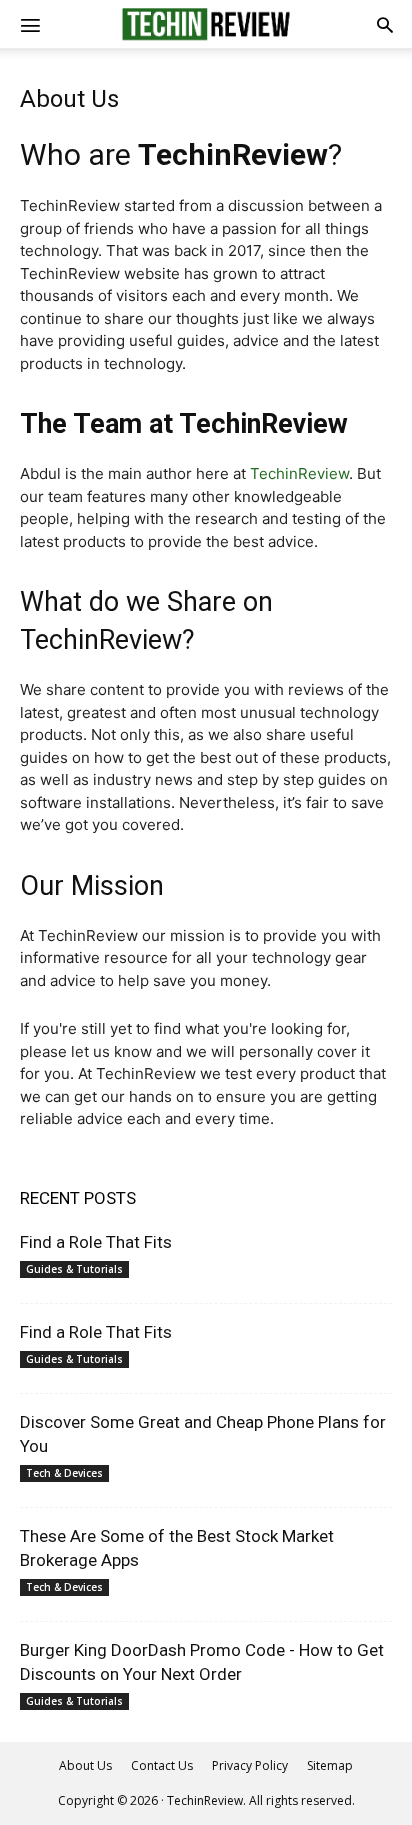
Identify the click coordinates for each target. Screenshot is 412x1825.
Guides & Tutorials (74, 1269)
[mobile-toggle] (30, 24)
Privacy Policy (250, 1765)
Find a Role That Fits (96, 1242)
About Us (85, 1765)
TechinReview (299, 473)
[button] (385, 24)
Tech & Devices (64, 1473)
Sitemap (330, 1765)
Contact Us (162, 1765)
